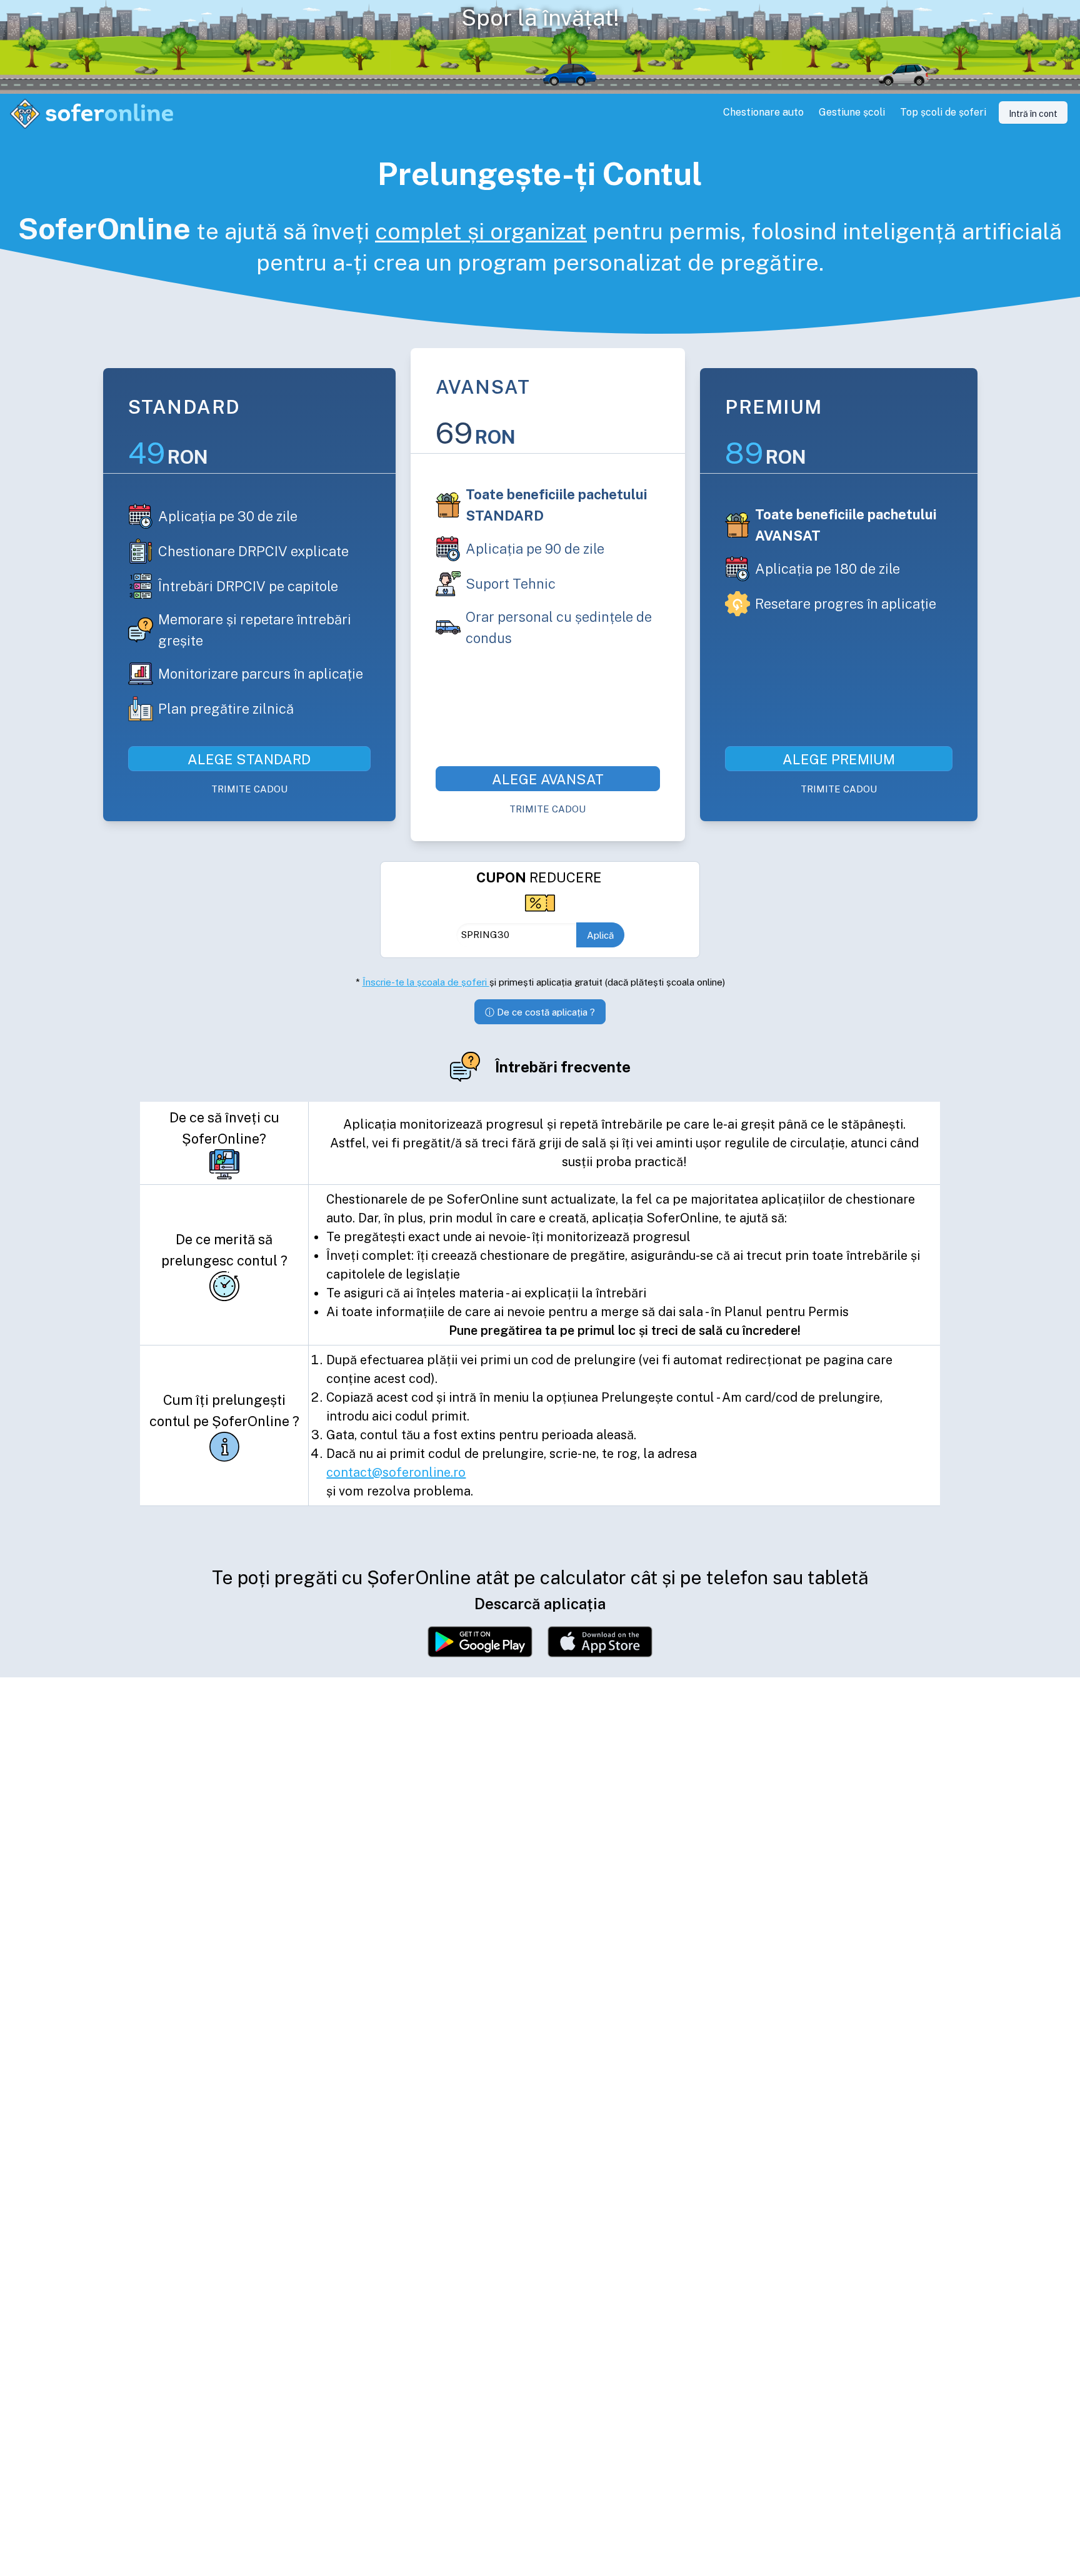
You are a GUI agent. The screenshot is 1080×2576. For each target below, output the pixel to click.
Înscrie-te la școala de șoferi (426, 982)
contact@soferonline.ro (396, 1472)
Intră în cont (1033, 114)
